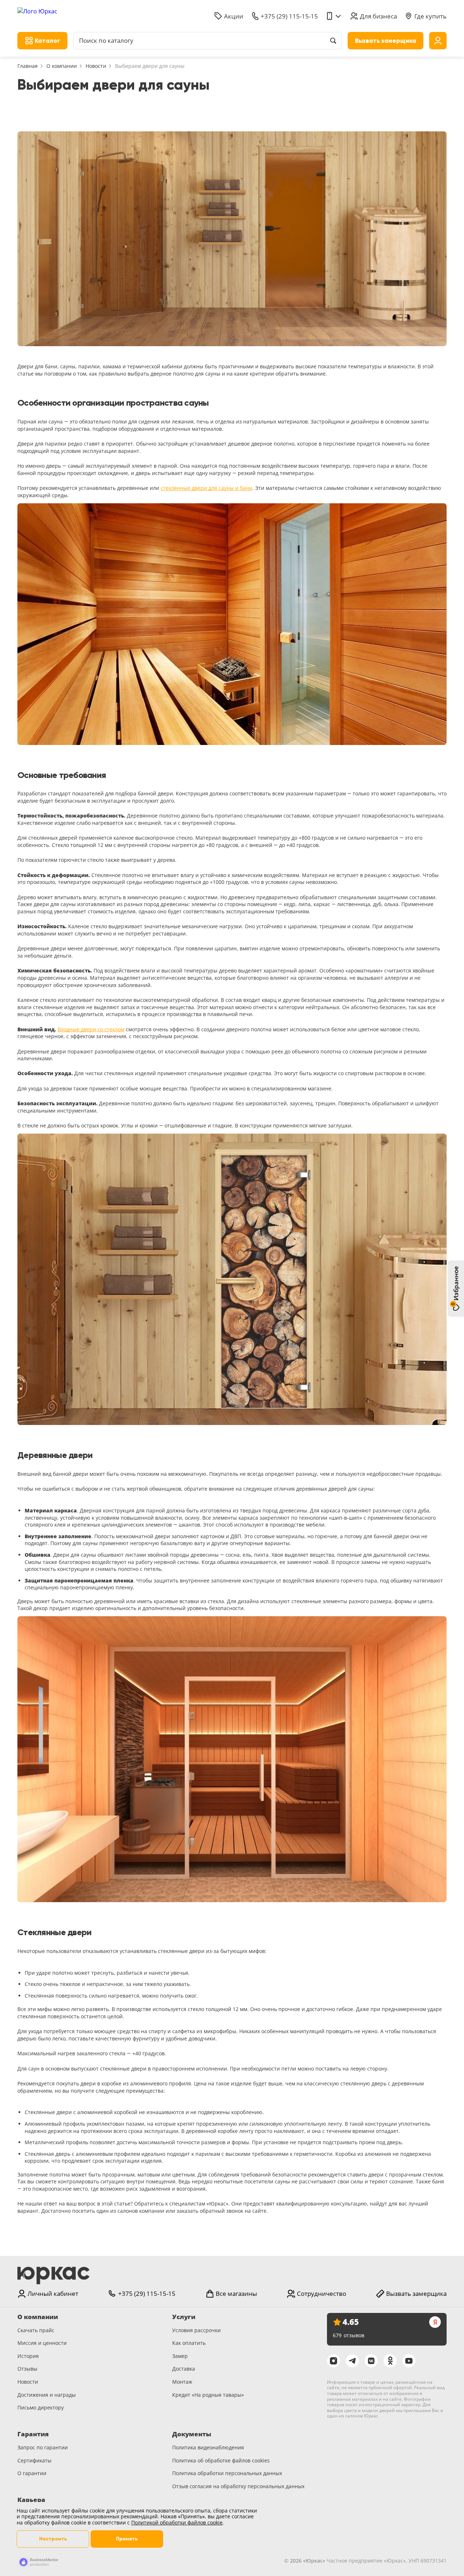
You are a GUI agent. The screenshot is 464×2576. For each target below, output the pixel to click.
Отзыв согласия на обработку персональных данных (238, 2486)
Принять (127, 2539)
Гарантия (33, 2434)
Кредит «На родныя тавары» (208, 2395)
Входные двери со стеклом (91, 1029)
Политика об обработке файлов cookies (221, 2460)
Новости (96, 66)
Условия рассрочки (196, 2330)
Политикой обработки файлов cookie (177, 2522)
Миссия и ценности (42, 2343)
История (28, 2356)
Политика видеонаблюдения (208, 2447)
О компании (62, 66)
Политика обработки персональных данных (227, 2473)
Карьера (31, 2500)
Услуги (184, 2317)
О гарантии (32, 2473)
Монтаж (182, 2382)
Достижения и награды (47, 2395)
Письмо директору (41, 2407)
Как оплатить (189, 2343)
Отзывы (27, 2369)
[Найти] (333, 41)
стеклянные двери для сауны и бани (206, 488)
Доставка (184, 2369)
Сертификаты (34, 2460)
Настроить (53, 2539)
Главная (28, 66)
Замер (180, 2356)
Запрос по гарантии (43, 2447)
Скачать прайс (36, 2330)
